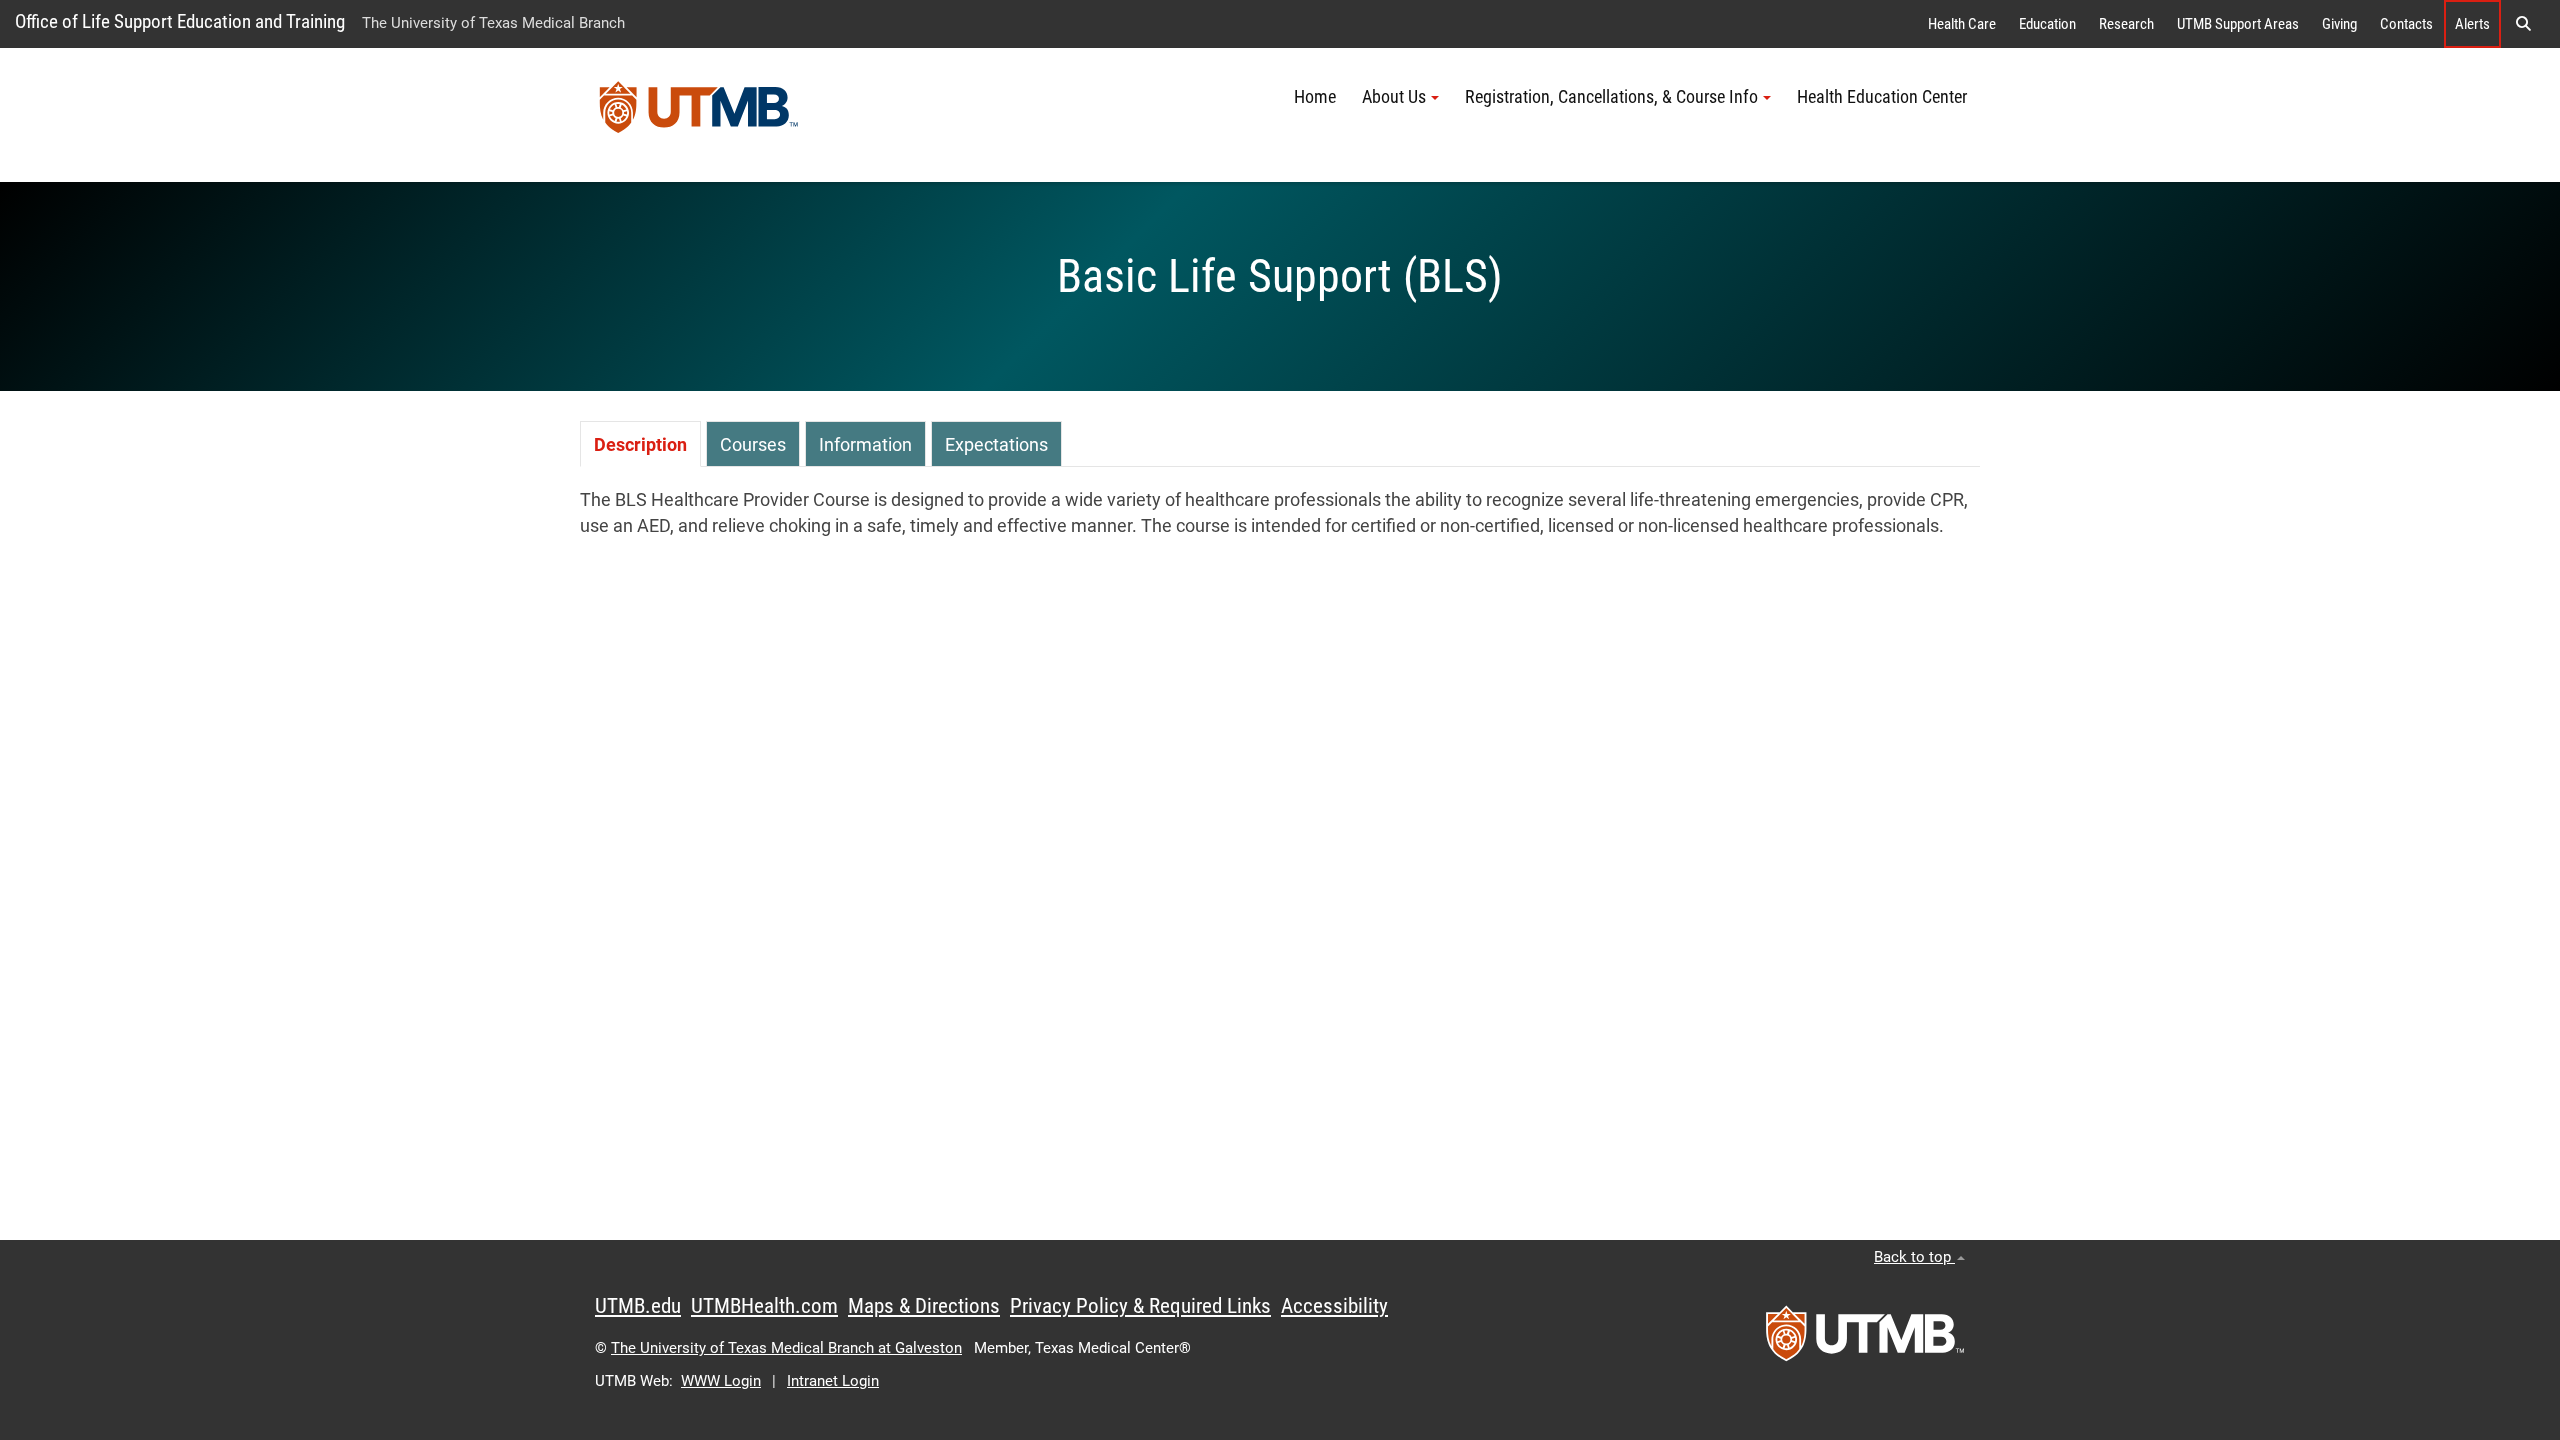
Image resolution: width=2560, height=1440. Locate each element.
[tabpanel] (1280, 513)
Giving (2339, 24)
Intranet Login (833, 1381)
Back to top (1914, 1257)
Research (2126, 24)
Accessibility (1334, 1306)
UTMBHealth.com (764, 1306)
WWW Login (721, 1381)
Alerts (2472, 24)
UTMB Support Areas (2238, 24)
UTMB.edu (638, 1306)
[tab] (640, 443)
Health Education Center (1882, 97)
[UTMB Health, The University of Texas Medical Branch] (1865, 1340)
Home (1315, 97)
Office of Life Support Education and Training (180, 21)
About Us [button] (1394, 97)
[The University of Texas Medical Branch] (699, 115)
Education (2047, 24)
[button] (2523, 24)
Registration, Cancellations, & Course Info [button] (1611, 97)
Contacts (2406, 24)
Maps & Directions (924, 1306)
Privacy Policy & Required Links (1140, 1306)
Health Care (1962, 24)
